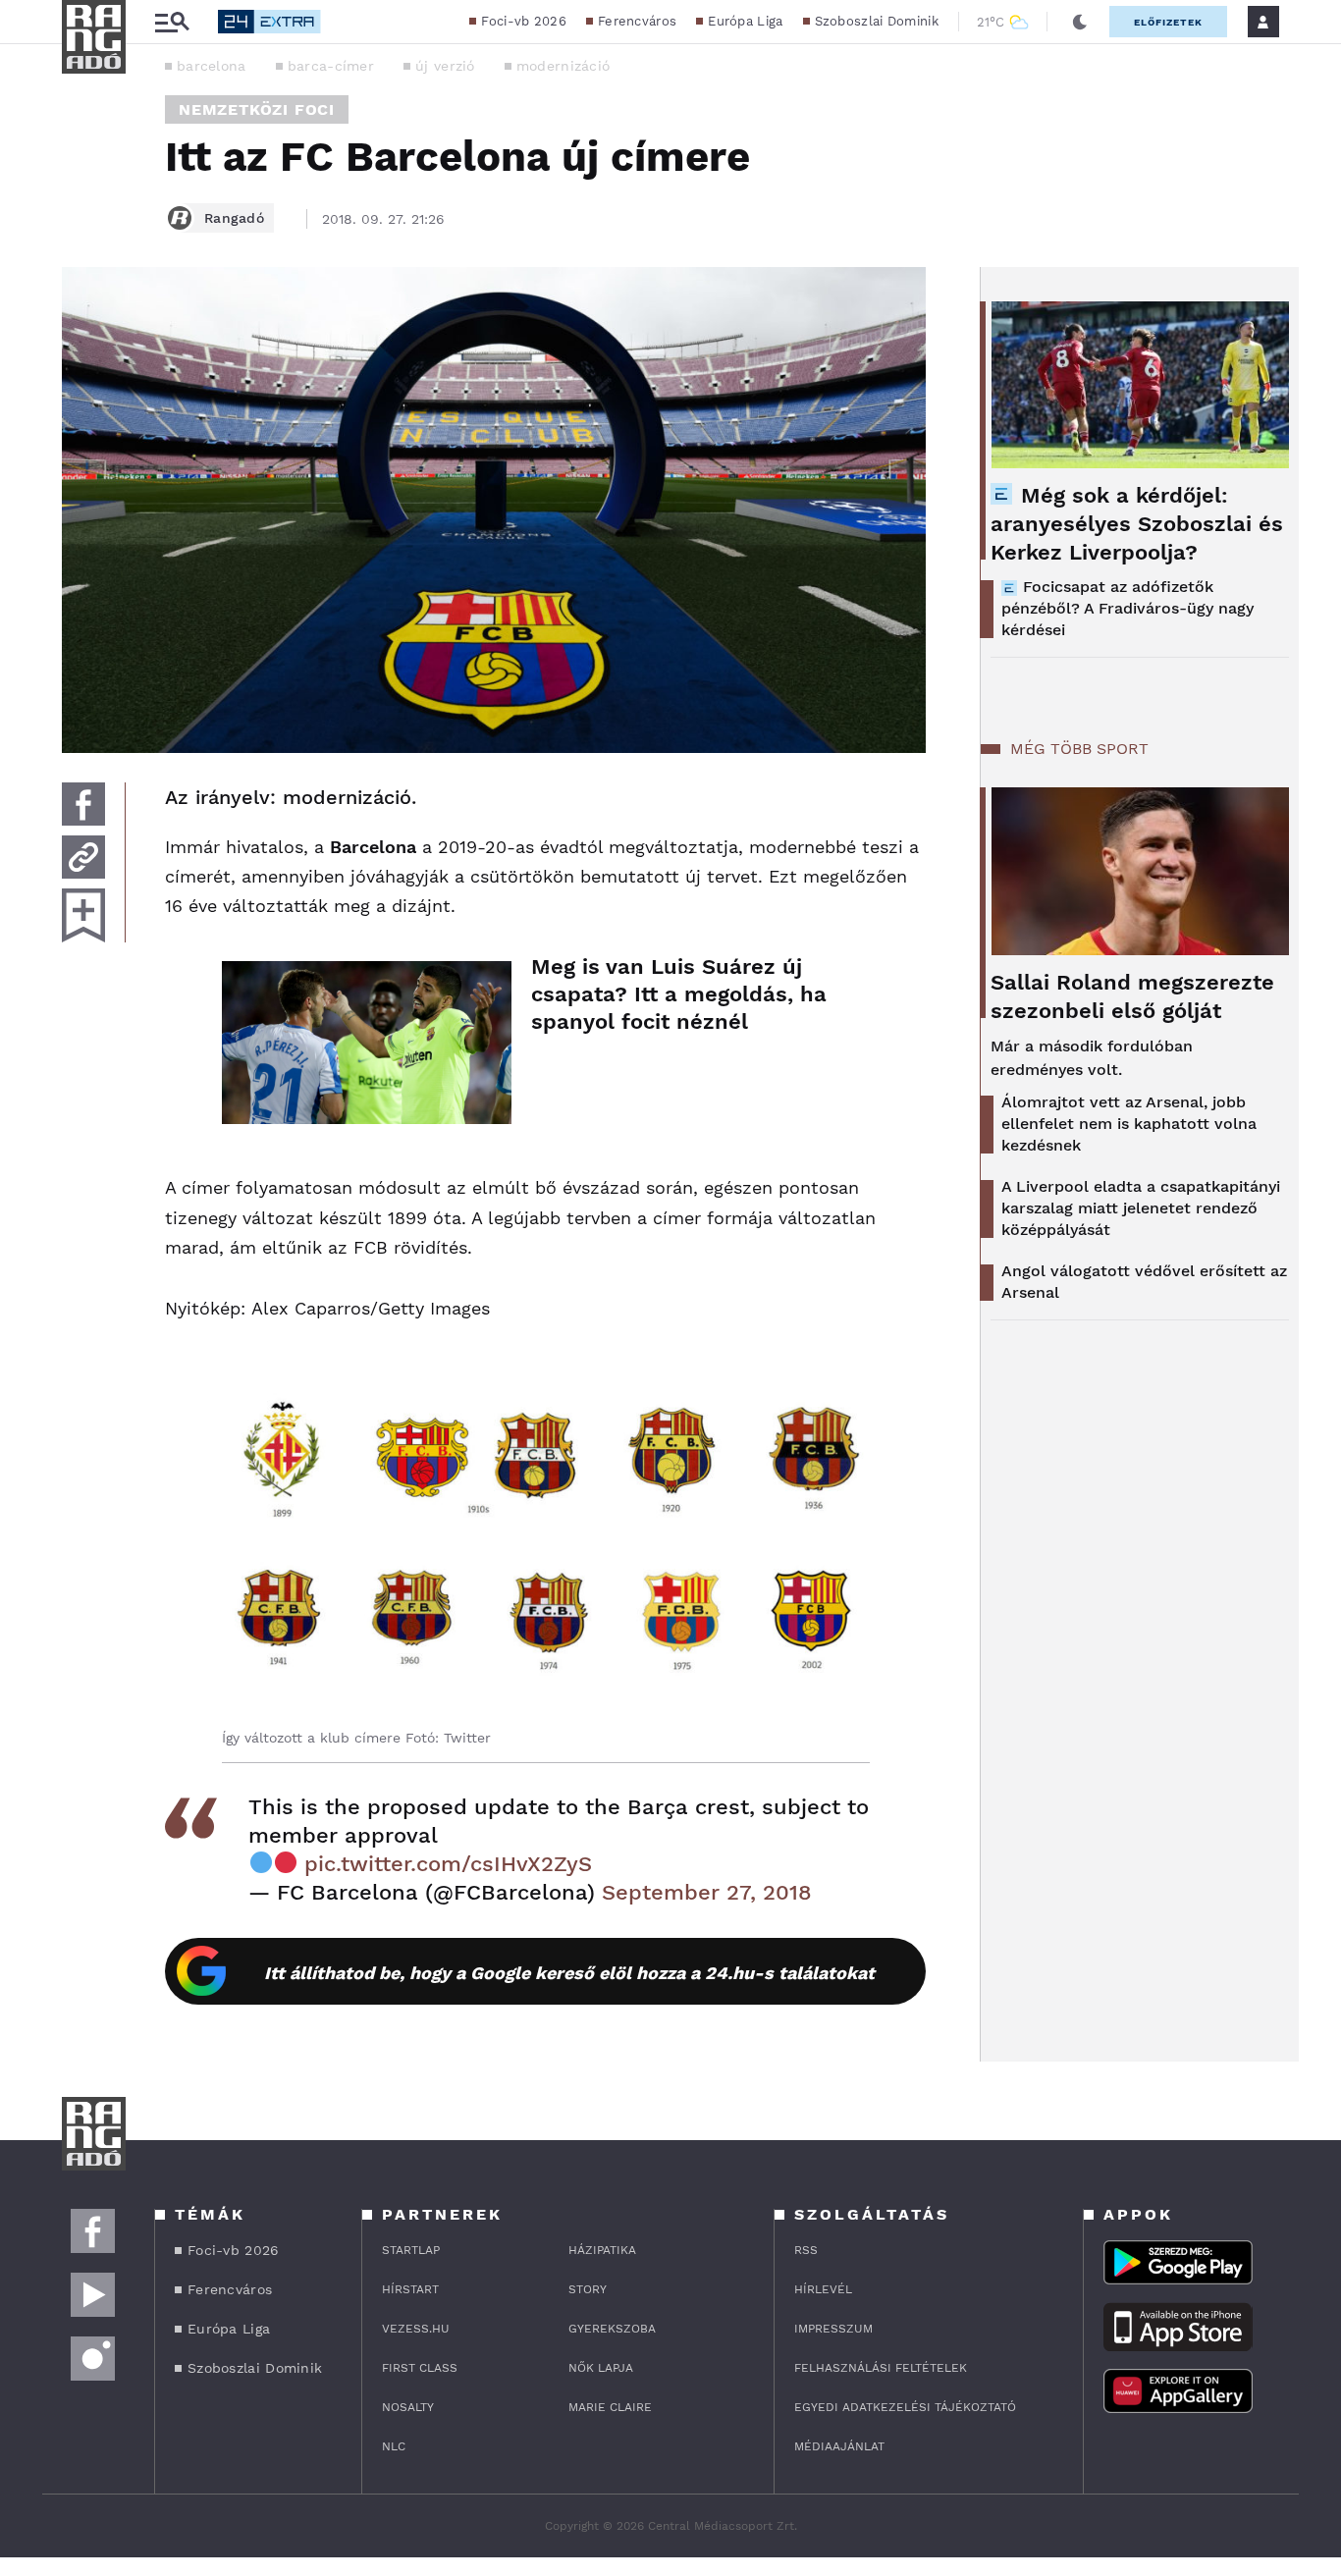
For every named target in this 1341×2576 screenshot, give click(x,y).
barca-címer (331, 66)
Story (588, 2289)
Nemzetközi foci (257, 109)
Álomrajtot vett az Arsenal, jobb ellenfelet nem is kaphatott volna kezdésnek (1129, 1124)
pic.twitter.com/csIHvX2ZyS (448, 1864)
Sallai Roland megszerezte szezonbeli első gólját (1132, 996)
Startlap (411, 2250)
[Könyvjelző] (83, 915)
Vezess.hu (416, 2329)
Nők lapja (601, 2368)
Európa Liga (745, 21)
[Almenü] (172, 22)
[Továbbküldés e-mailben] (83, 857)
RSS (806, 2250)
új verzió (445, 66)
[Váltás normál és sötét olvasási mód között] (1080, 22)
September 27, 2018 (707, 1892)
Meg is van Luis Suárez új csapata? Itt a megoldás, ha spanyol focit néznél (679, 994)
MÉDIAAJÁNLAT (839, 2446)
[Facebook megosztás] (83, 804)
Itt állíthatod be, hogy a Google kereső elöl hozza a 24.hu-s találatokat (569, 1973)
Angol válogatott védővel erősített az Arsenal (1144, 1282)
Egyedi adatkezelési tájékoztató (905, 2407)
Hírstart (410, 2289)
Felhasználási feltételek (881, 2368)
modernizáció (563, 66)
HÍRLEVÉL (823, 2289)
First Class (420, 2368)
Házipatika (602, 2250)
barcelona (212, 66)
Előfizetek (1168, 22)
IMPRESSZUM (833, 2329)
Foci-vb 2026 (524, 21)
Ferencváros (637, 21)
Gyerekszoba (612, 2329)
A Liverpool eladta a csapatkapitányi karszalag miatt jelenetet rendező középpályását (1141, 1208)
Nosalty (408, 2407)
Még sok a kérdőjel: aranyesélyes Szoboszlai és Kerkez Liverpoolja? (1137, 524)
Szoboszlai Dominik (877, 21)
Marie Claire (610, 2407)
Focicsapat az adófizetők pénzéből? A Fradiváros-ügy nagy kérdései (1127, 608)
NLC (394, 2446)
